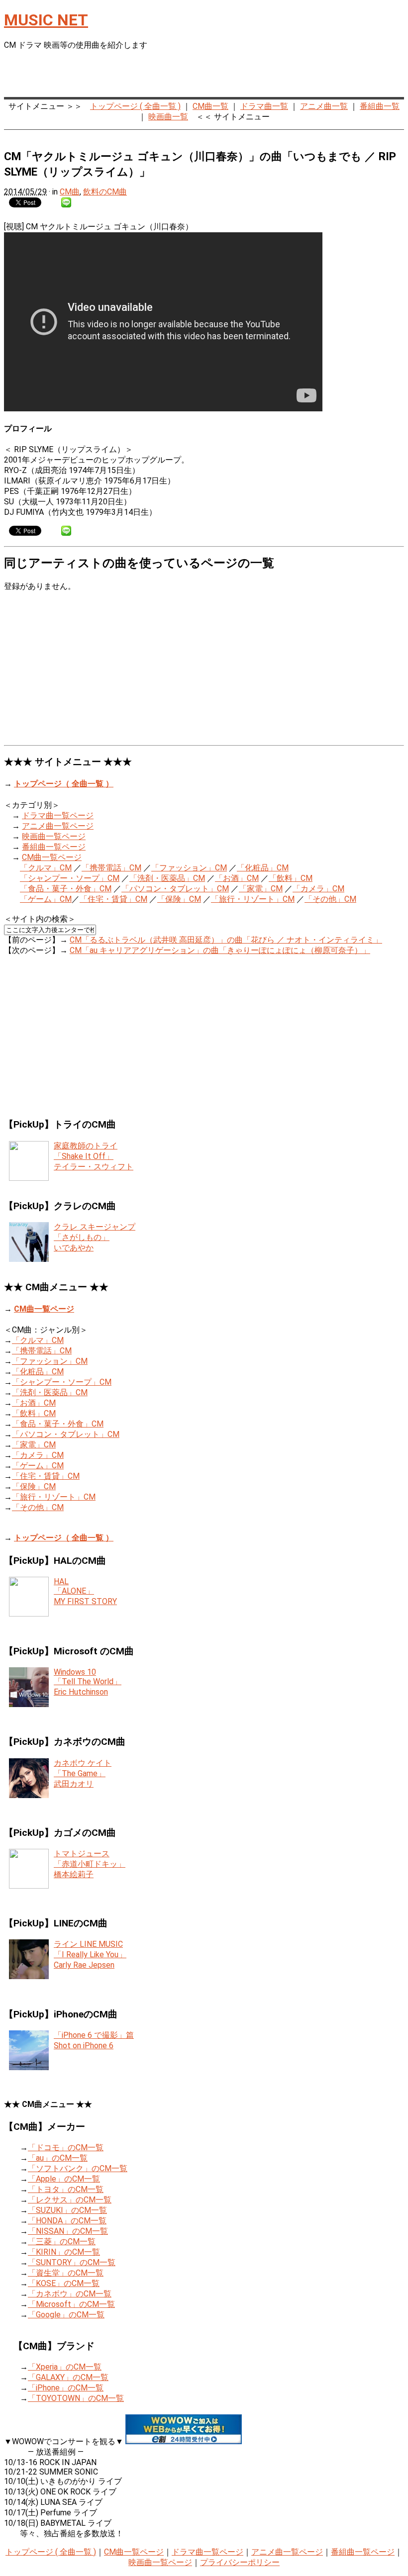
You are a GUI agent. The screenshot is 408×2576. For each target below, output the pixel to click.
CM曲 (70, 192)
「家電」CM (261, 889)
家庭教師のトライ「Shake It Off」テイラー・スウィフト (94, 1156)
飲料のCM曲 (105, 192)
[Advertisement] (288, 75)
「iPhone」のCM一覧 (66, 2388)
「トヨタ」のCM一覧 (66, 2189)
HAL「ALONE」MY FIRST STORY (85, 1591)
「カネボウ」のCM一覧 (70, 2294)
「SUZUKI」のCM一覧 (67, 2210)
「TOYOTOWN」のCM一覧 (76, 2398)
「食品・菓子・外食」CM (66, 889)
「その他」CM (330, 899)
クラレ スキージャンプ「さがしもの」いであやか (95, 1237)
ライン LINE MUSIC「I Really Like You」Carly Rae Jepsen (90, 1955)
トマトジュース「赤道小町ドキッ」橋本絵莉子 (90, 1864)
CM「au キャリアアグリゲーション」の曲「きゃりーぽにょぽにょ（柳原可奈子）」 (220, 950)
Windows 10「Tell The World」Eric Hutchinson (88, 1682)
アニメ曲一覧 (324, 106)
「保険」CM (179, 899)
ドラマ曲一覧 (264, 106)
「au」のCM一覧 (58, 2158)
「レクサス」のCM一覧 (70, 2200)
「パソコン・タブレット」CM (175, 889)
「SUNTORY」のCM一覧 (72, 2262)
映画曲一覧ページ (54, 836)
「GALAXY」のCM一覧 (68, 2377)
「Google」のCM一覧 (66, 2315)
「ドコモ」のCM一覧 (66, 2147)
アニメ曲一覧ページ (58, 826)
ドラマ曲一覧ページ (58, 815)
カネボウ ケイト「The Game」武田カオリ (83, 1773)
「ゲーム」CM (46, 899)
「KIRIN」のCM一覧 (64, 2252)
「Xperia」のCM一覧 (65, 2367)
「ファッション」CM (189, 868)
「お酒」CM (237, 878)
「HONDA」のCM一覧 (67, 2221)
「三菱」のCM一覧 (62, 2242)
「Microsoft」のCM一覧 (71, 2304)
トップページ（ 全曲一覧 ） (64, 784)
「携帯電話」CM (111, 868)
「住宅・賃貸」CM (113, 899)
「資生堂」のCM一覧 (66, 2273)
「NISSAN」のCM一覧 (68, 2231)
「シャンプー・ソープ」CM (70, 878)
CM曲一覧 (210, 106)
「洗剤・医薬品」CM (167, 878)
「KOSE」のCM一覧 (64, 2283)
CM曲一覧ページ (52, 857)
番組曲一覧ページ (54, 847)
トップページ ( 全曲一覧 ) (135, 106)
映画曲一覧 (168, 117)
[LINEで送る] (66, 202)
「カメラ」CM (318, 889)
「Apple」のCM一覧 (64, 2179)
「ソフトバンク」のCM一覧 (78, 2168)
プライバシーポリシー (240, 2562)
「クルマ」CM (46, 868)
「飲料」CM (291, 878)
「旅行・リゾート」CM (253, 899)
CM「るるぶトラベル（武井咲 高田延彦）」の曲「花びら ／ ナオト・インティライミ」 (226, 940)
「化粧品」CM (263, 868)
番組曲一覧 (380, 106)
